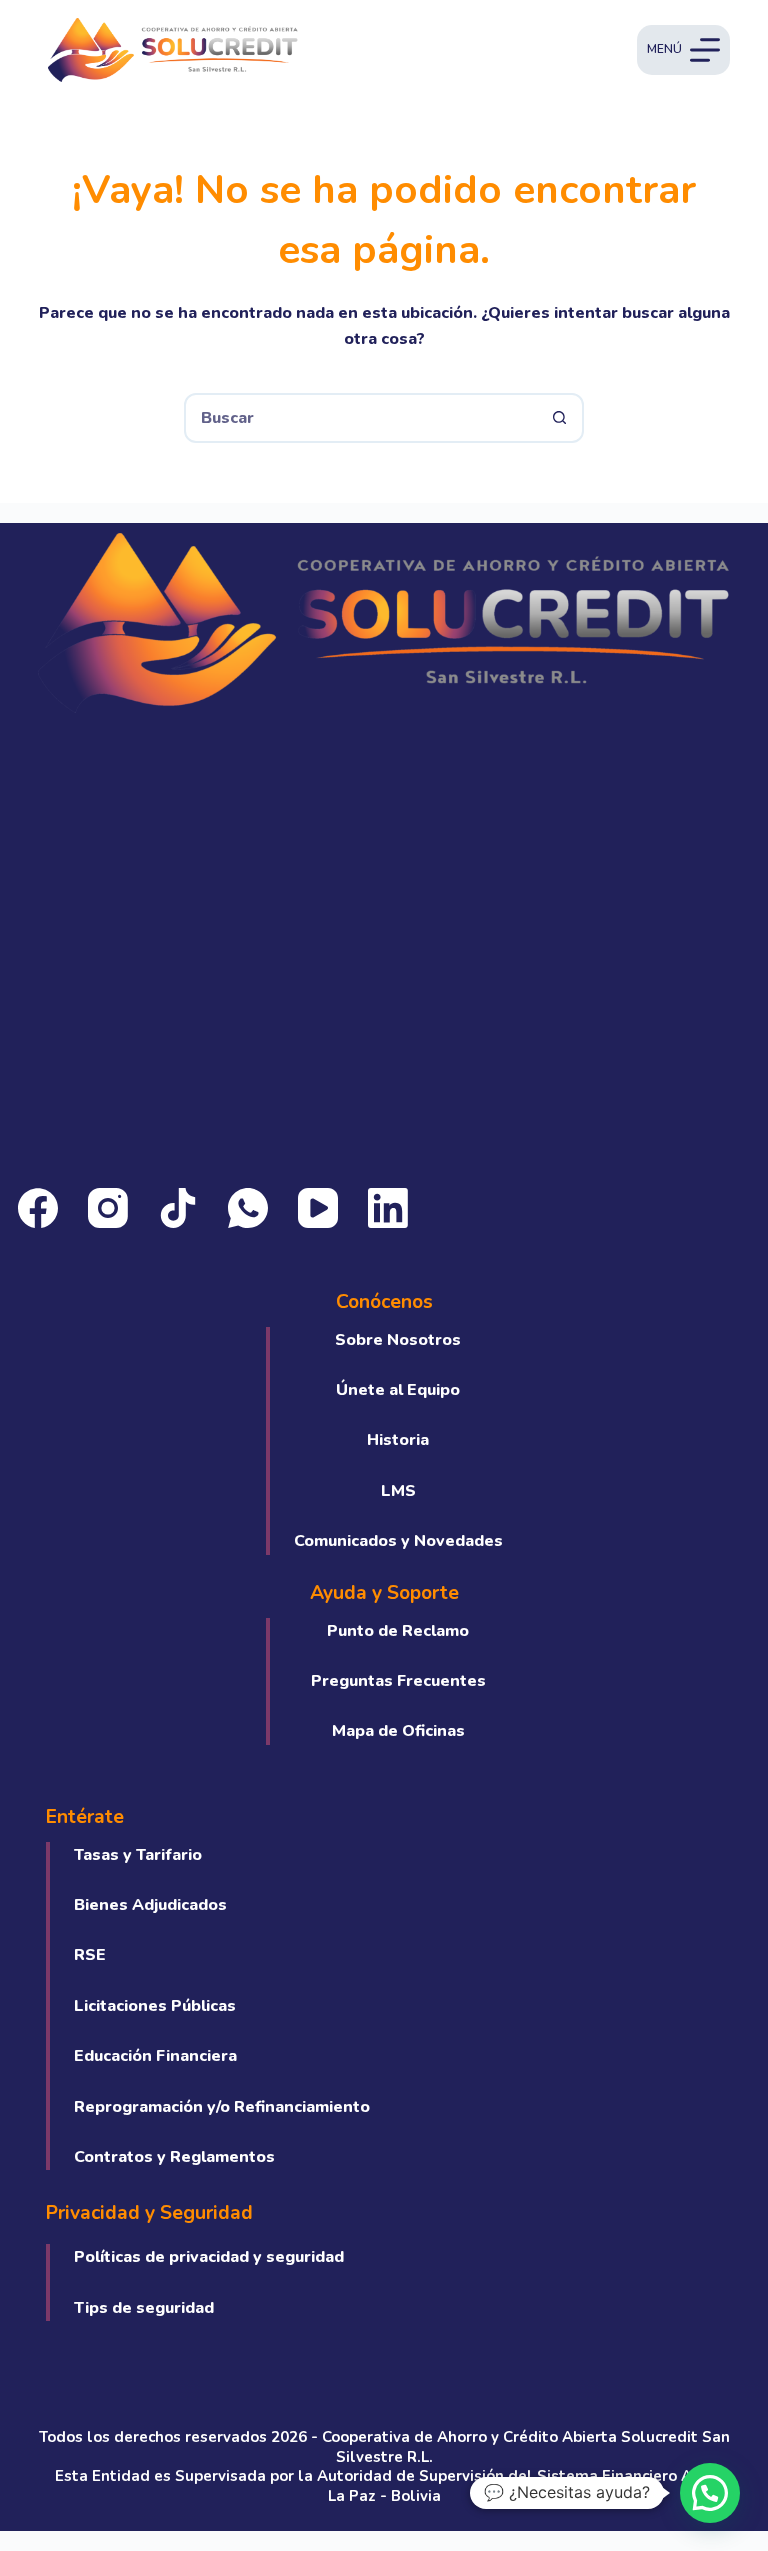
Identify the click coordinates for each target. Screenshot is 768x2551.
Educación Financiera (155, 2056)
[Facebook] (38, 1208)
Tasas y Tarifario (138, 1855)
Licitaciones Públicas (155, 2006)
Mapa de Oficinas (398, 1731)
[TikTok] (178, 1208)
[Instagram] (108, 1208)
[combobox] (361, 418)
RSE (90, 1955)
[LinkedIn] (388, 1208)
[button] (710, 2493)
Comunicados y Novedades (398, 1541)
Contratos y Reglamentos (174, 2157)
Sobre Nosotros (398, 1340)
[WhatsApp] (248, 1208)
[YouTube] (318, 1208)
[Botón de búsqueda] (559, 418)
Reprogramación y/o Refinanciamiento (222, 2107)
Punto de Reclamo (398, 1631)
